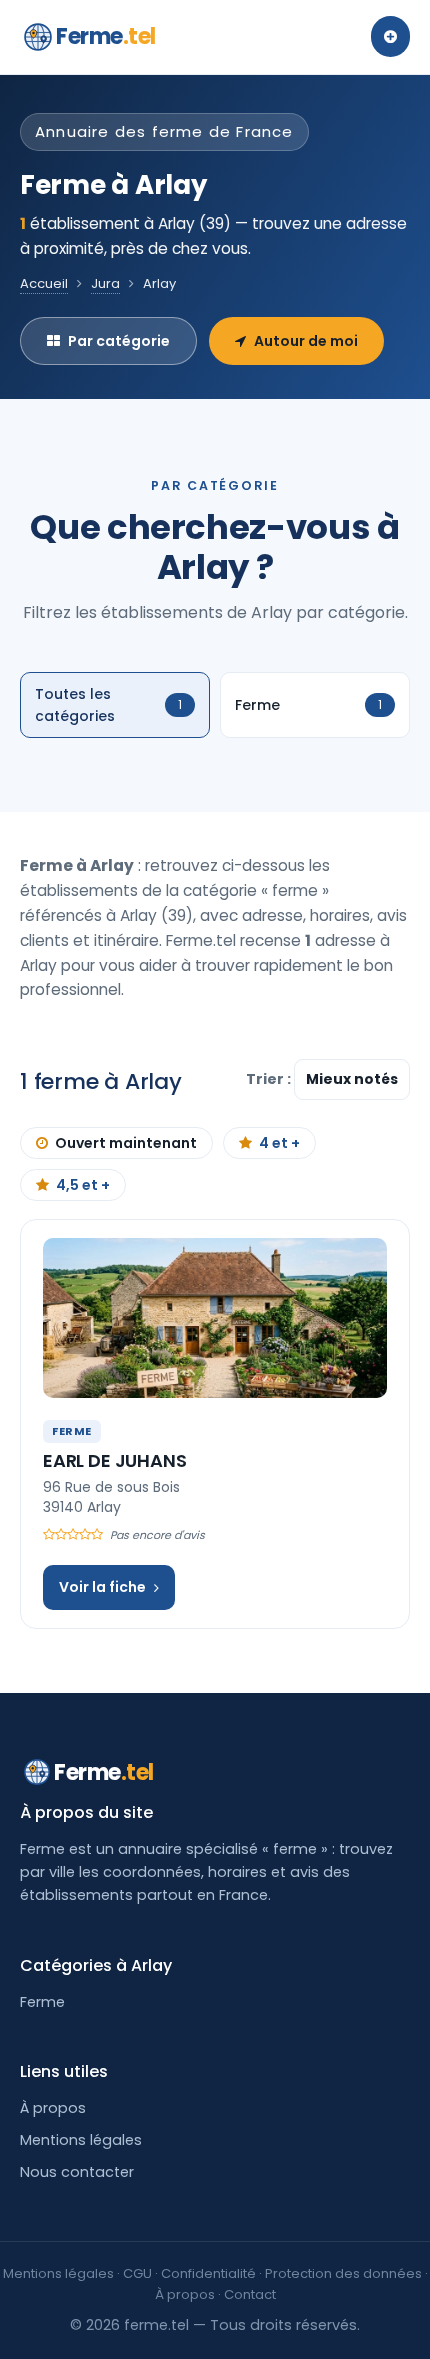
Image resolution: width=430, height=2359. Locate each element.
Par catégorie (119, 341)
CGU (137, 2273)
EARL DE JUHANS (114, 1460)
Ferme (106, 36)
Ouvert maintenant (126, 1143)
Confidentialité (208, 2273)
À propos (53, 2108)
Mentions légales (81, 2140)
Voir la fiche (102, 1587)
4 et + (279, 1143)
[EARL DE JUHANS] (215, 1318)
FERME (72, 1431)
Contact (250, 2294)
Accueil (44, 283)
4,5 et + (83, 1185)
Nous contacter (77, 2172)
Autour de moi (306, 341)
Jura (105, 283)
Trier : (270, 1079)
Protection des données (343, 2273)
